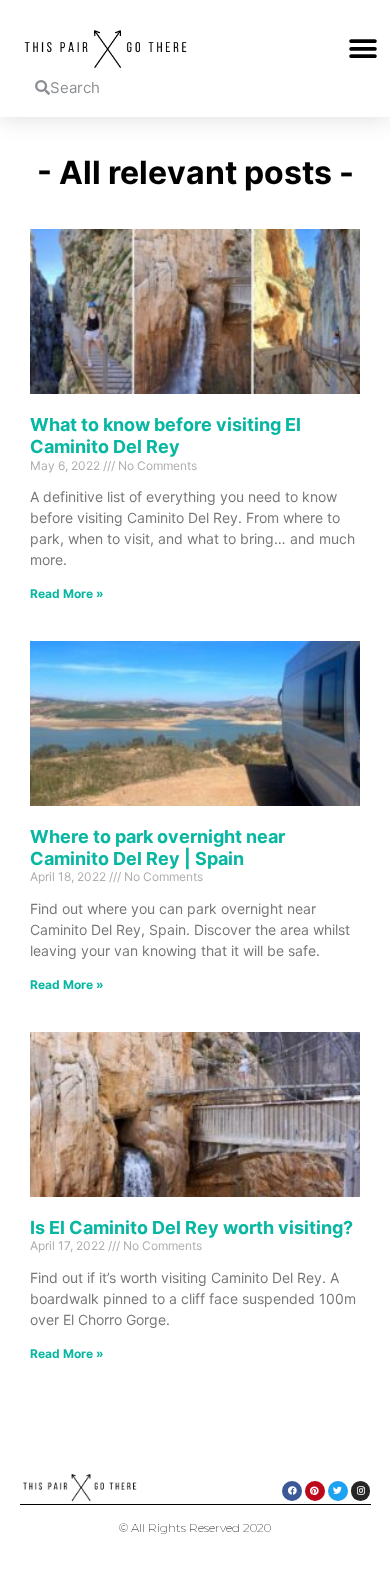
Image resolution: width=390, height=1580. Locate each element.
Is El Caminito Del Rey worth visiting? (191, 1227)
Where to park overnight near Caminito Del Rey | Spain (157, 847)
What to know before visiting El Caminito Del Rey (165, 435)
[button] (362, 49)
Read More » (67, 593)
